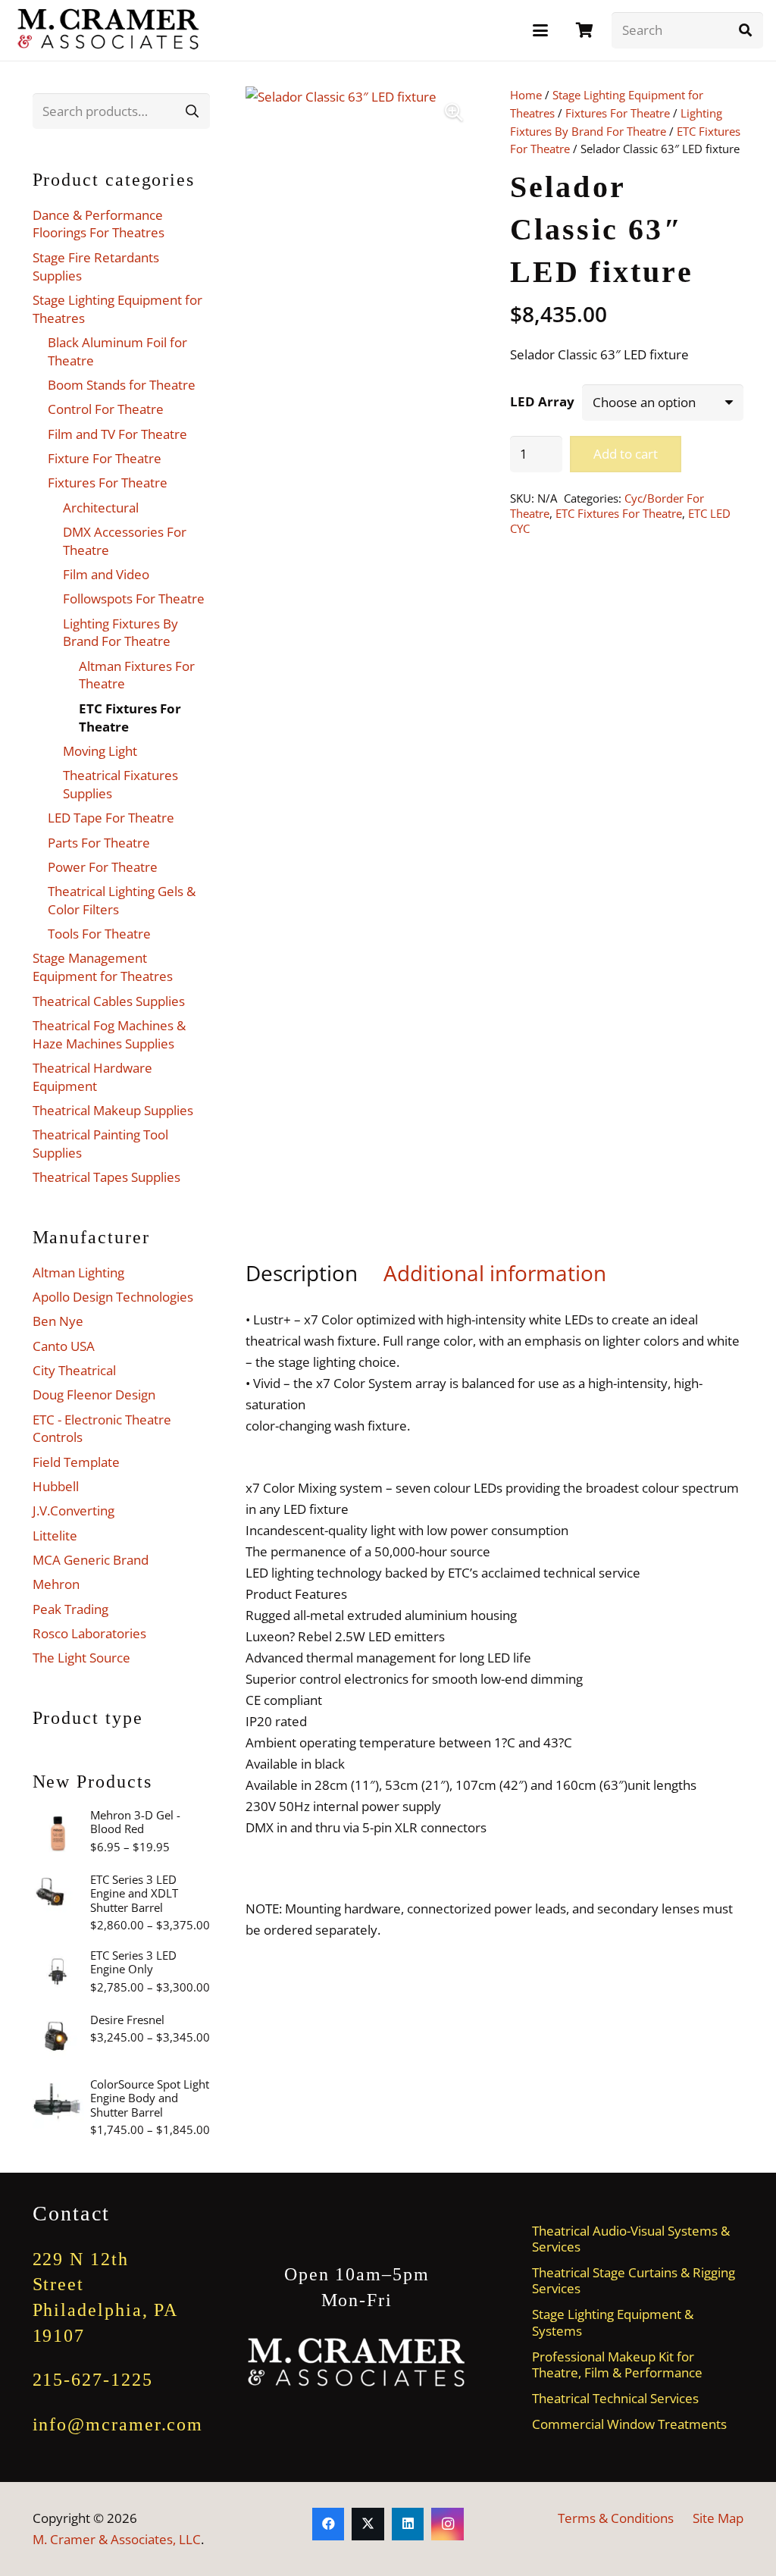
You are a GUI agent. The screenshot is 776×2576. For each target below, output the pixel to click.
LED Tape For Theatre (111, 818)
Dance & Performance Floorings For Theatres (99, 224)
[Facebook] (329, 2524)
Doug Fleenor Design (94, 1395)
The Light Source (81, 1658)
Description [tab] (302, 1273)
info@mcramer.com (118, 2424)
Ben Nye (58, 1321)
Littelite (55, 1536)
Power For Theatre (103, 867)
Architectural (101, 508)
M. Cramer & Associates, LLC (117, 2539)
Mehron (56, 1584)
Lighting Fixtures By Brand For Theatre (120, 633)
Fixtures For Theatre (618, 113)
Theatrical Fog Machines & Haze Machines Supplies (109, 1034)
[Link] (585, 30)
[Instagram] (447, 2524)
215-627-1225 (93, 2380)
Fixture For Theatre (105, 458)
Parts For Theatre (99, 843)
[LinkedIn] (408, 2524)
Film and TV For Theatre (117, 434)
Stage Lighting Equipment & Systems (613, 2322)
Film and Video (106, 574)
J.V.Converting (74, 1511)
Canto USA (64, 1346)
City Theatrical (74, 1370)
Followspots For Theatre (134, 599)
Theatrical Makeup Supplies (113, 1110)
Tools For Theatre (99, 934)
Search (192, 110)
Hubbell (56, 1486)
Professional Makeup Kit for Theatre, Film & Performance (617, 2364)
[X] (368, 2524)
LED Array (542, 401)
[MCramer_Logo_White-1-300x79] (357, 2363)
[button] (540, 30)
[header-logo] (109, 30)
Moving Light (100, 751)
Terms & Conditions (616, 2518)
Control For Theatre (106, 409)
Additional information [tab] (495, 1273)
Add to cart (626, 454)
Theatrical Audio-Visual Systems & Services (631, 2239)
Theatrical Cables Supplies (109, 1001)
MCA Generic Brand (91, 1560)
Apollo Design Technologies (113, 1297)
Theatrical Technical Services (615, 2398)
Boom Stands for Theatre (122, 385)
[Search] (745, 30)
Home (526, 95)
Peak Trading (70, 1609)
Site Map (718, 2518)
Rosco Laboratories (89, 1633)
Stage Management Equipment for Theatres (103, 967)
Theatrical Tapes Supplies (106, 1177)
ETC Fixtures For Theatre (619, 513)
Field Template (76, 1462)
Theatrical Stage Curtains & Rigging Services (634, 2280)
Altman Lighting (78, 1272)
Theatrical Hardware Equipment (92, 1077)
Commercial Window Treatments (629, 2424)
